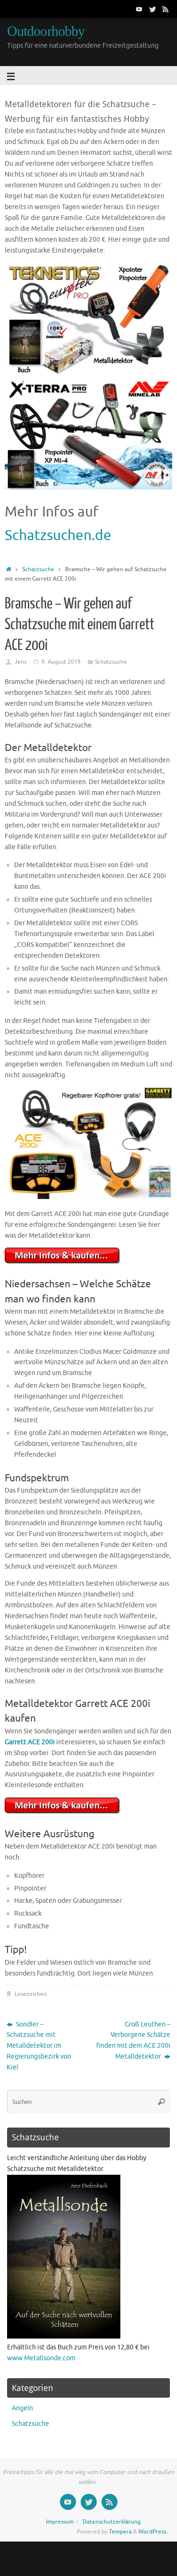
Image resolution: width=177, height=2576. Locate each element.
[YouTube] (139, 9)
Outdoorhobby (46, 31)
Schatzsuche (38, 569)
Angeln (22, 2408)
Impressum (60, 2522)
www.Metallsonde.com (41, 2358)
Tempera (120, 2532)
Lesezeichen (31, 1994)
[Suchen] (161, 2102)
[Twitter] (152, 9)
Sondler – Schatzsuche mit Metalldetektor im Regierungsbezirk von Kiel (39, 2046)
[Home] (9, 569)
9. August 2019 (61, 662)
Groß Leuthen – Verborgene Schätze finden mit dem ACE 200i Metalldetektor (133, 2041)
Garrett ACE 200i (30, 1742)
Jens (21, 662)
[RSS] (166, 9)
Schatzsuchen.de (58, 535)
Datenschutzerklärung (112, 2522)
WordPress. (153, 2532)
